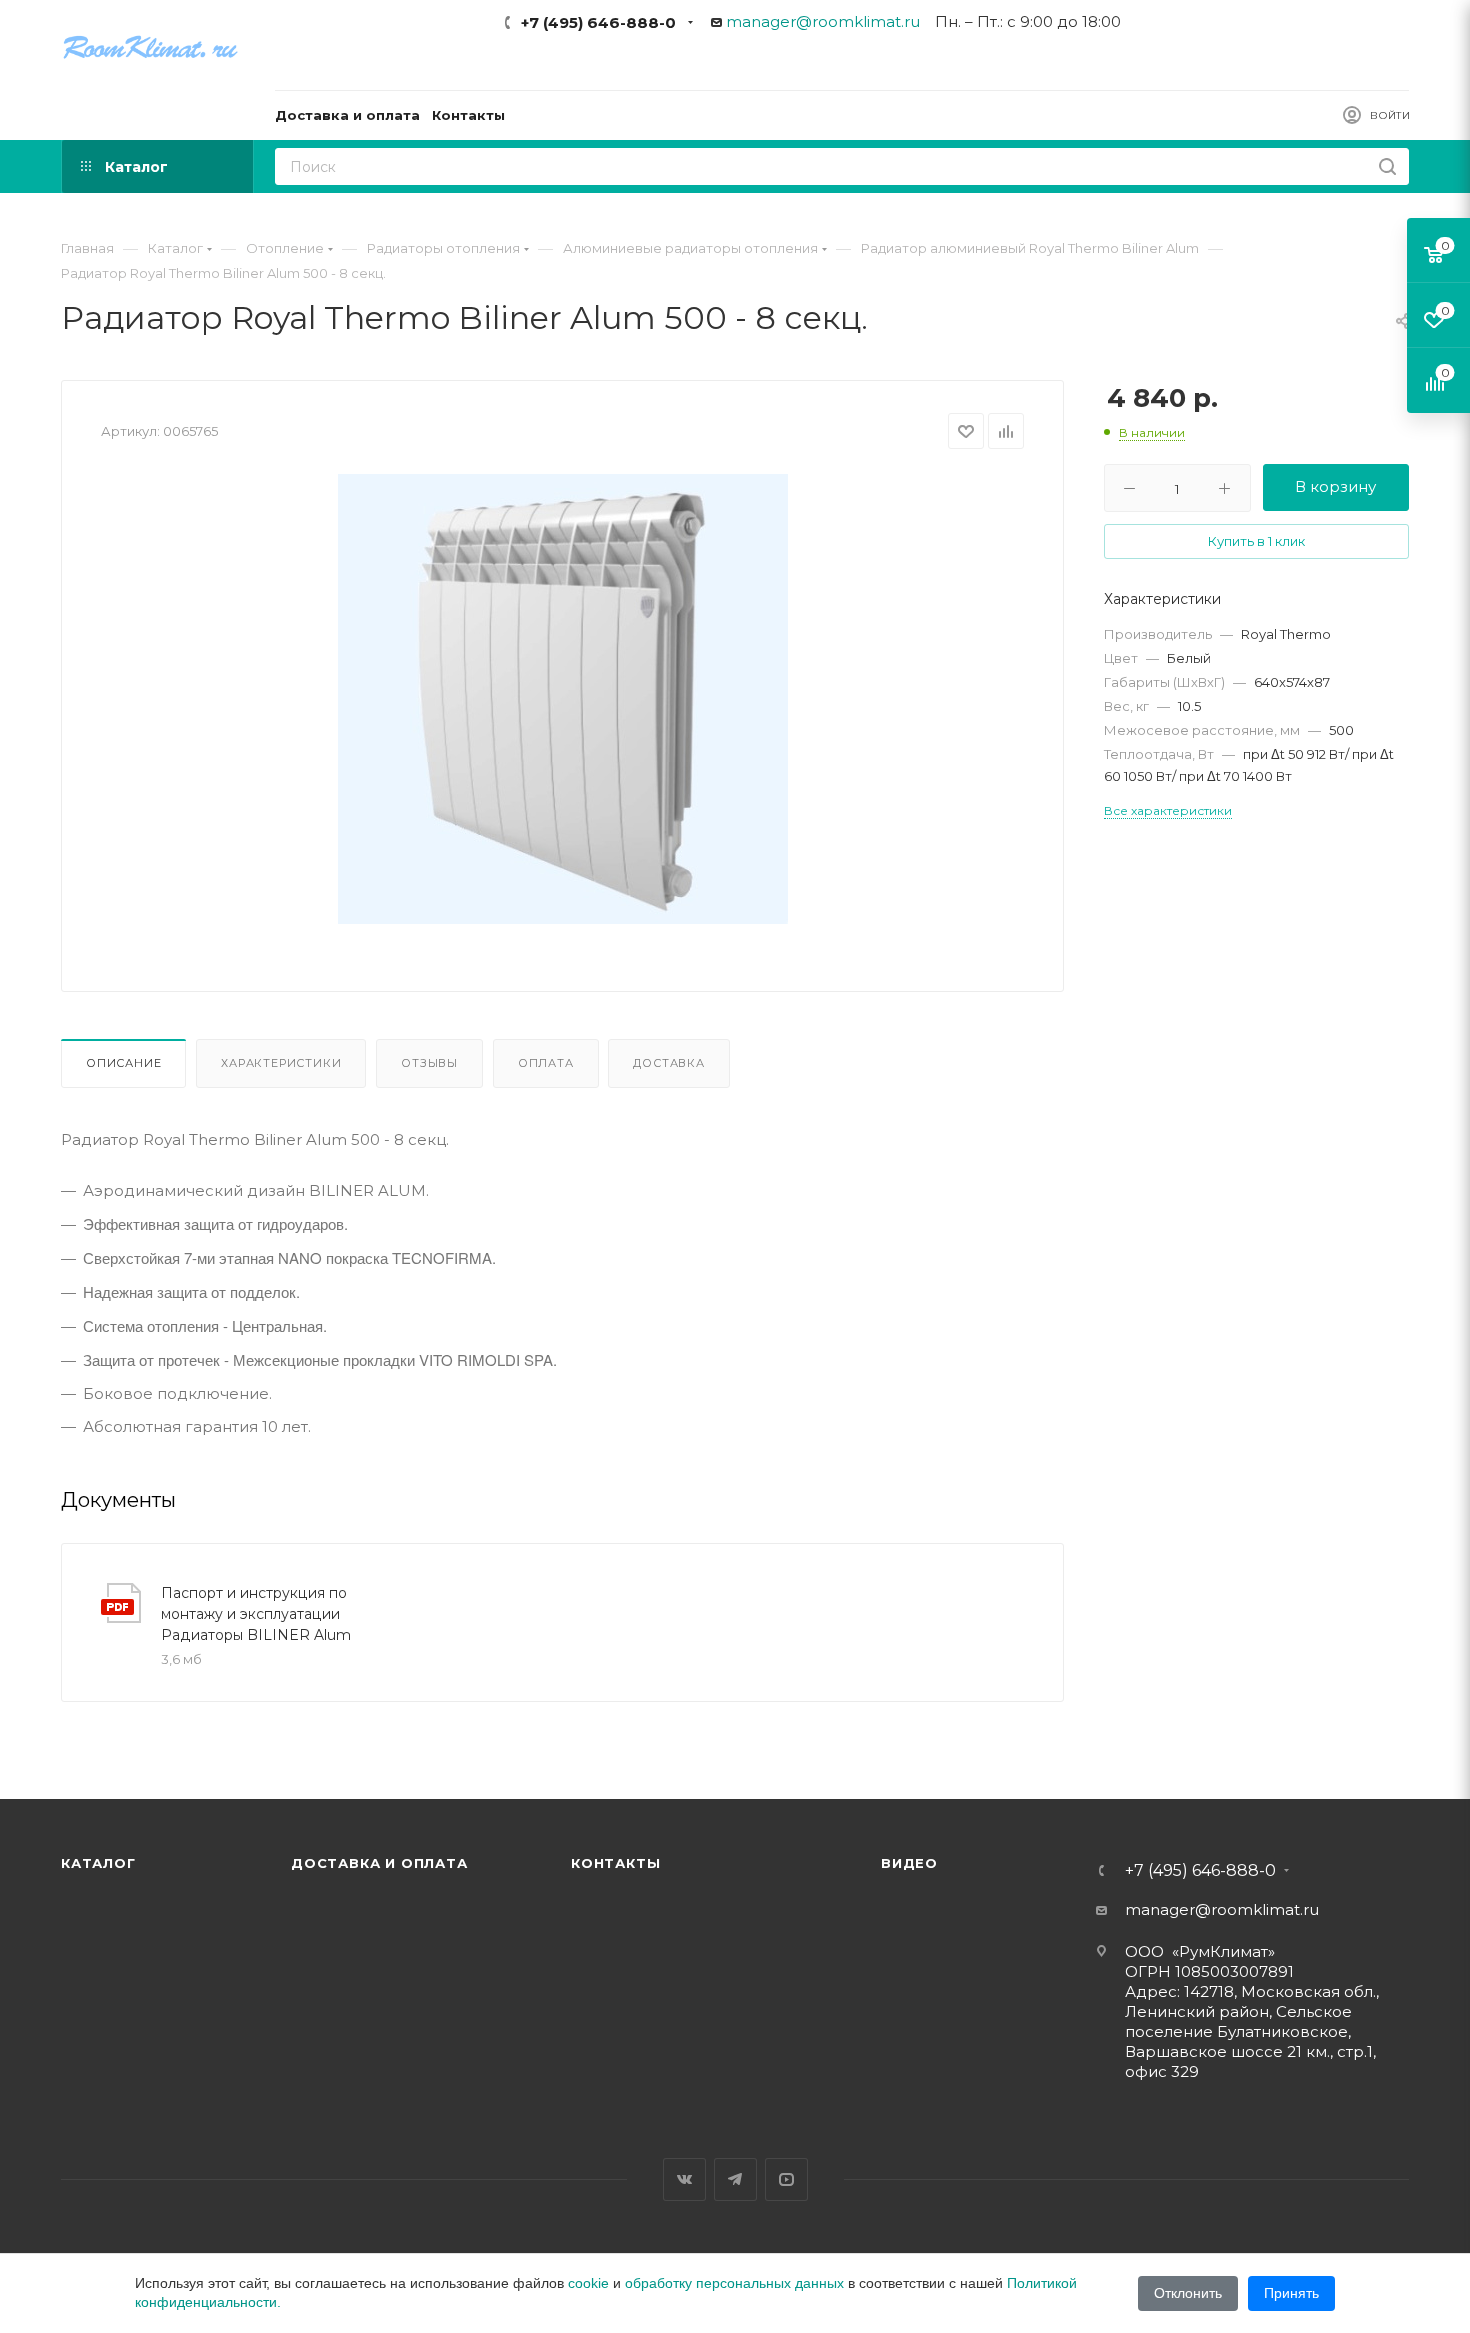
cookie (588, 2283)
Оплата (546, 1063)
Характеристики (281, 1063)
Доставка (668, 1063)
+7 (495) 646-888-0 (598, 22)
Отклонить (1188, 2293)
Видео (909, 1863)
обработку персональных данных (734, 2283)
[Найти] (1387, 166)
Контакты (615, 1863)
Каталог (98, 1863)
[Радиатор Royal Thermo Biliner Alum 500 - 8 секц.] (563, 699)
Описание (123, 1063)
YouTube (786, 2179)
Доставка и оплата (379, 1863)
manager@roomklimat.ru (823, 21)
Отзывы (429, 1063)
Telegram (735, 2179)
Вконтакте (684, 2179)
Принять (1291, 2293)
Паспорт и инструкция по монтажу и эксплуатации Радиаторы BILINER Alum (256, 1614)
